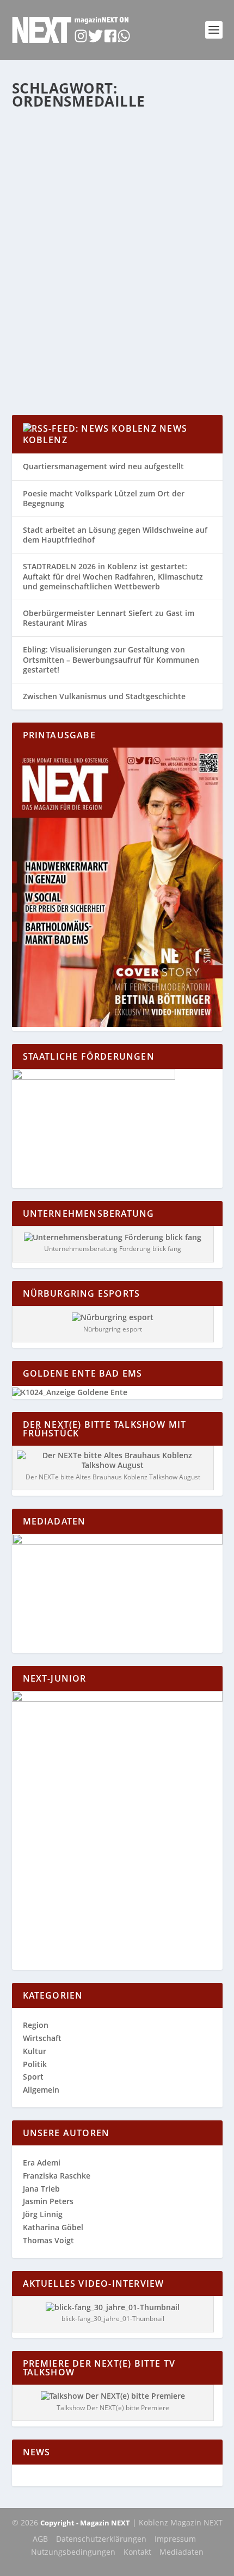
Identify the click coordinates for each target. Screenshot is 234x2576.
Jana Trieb (41, 2189)
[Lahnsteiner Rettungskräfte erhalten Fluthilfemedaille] (117, 180)
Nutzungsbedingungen (73, 2552)
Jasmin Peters (48, 2201)
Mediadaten (181, 2552)
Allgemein (153, 287)
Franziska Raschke (57, 2176)
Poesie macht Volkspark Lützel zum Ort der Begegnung (104, 498)
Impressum (175, 2539)
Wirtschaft (42, 2038)
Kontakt (137, 2552)
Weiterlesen (55, 367)
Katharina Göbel (60, 287)
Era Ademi (42, 2163)
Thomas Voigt (48, 2240)
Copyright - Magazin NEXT (85, 2523)
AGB (40, 2539)
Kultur (35, 2051)
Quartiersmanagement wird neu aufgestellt (103, 466)
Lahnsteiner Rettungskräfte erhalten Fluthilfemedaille (97, 265)
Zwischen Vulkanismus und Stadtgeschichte (104, 696)
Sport (33, 2077)
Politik (181, 287)
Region (33, 298)
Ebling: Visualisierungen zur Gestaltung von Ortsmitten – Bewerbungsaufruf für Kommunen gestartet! (111, 659)
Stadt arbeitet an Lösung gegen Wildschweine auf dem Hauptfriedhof (115, 535)
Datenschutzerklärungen (101, 2539)
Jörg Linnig (43, 2214)
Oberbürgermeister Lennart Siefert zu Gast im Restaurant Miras (109, 618)
